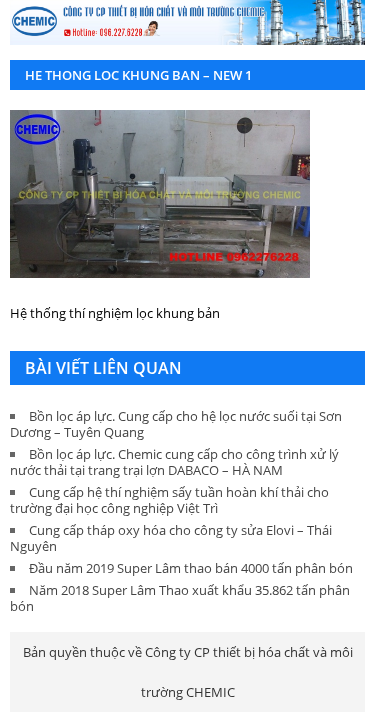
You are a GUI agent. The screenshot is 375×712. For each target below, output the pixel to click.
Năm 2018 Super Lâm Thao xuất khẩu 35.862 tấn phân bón (180, 598)
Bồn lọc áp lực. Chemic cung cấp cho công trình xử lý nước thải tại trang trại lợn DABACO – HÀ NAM (174, 462)
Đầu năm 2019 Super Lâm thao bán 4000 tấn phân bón (191, 568)
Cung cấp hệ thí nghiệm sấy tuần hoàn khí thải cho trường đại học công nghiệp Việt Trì (169, 500)
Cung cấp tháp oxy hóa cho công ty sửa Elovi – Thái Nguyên (171, 538)
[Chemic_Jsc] (187, 22)
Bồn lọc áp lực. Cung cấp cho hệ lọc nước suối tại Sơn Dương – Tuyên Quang (176, 424)
